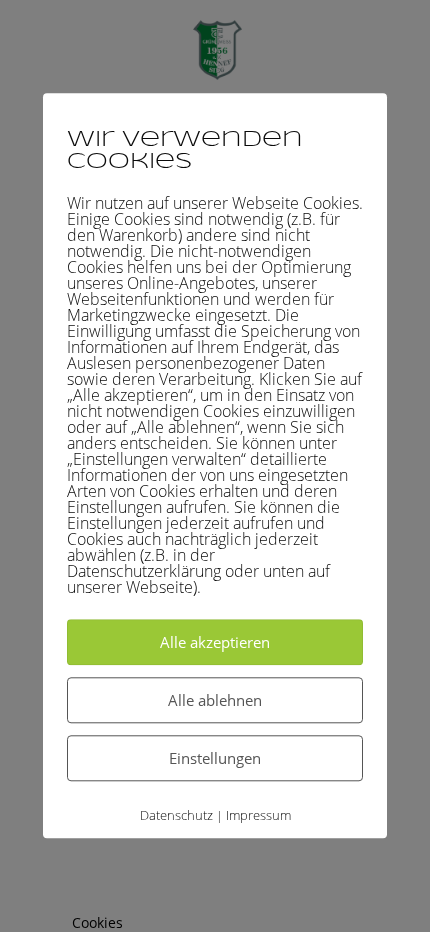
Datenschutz (176, 815)
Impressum (258, 815)
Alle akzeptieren (215, 642)
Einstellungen (215, 758)
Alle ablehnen (215, 700)
